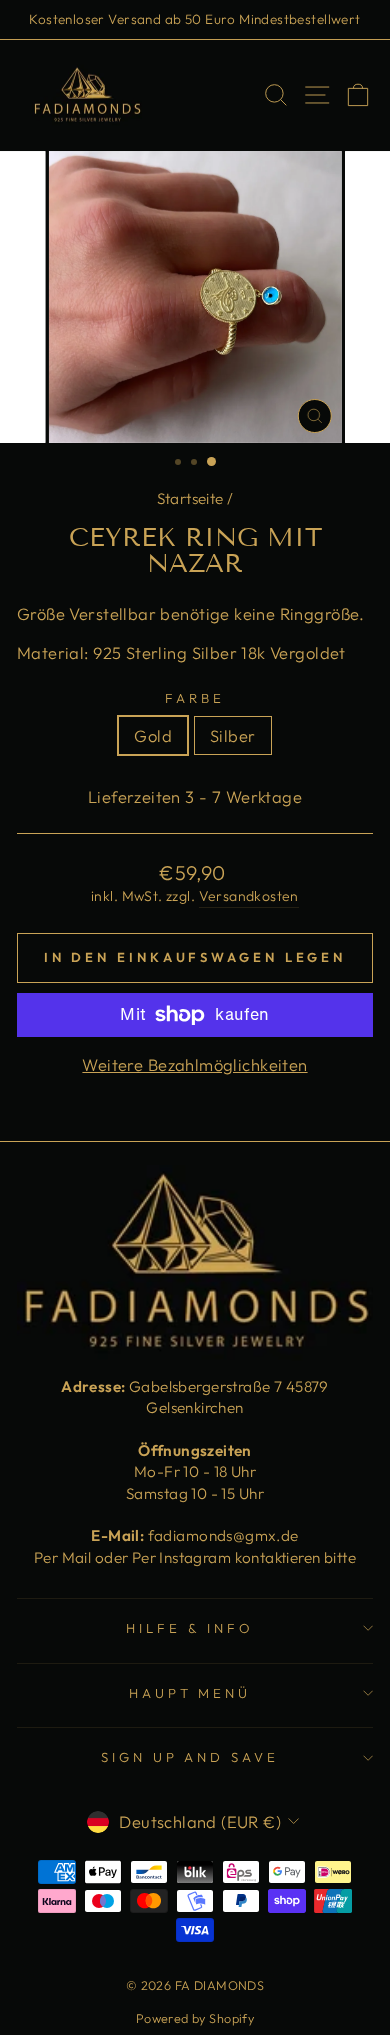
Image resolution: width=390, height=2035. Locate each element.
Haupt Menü (190, 1693)
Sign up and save (190, 1757)
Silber (232, 735)
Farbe (195, 698)
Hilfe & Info (190, 1628)
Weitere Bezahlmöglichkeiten (194, 1064)
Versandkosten (249, 896)
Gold (153, 735)
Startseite (190, 498)
